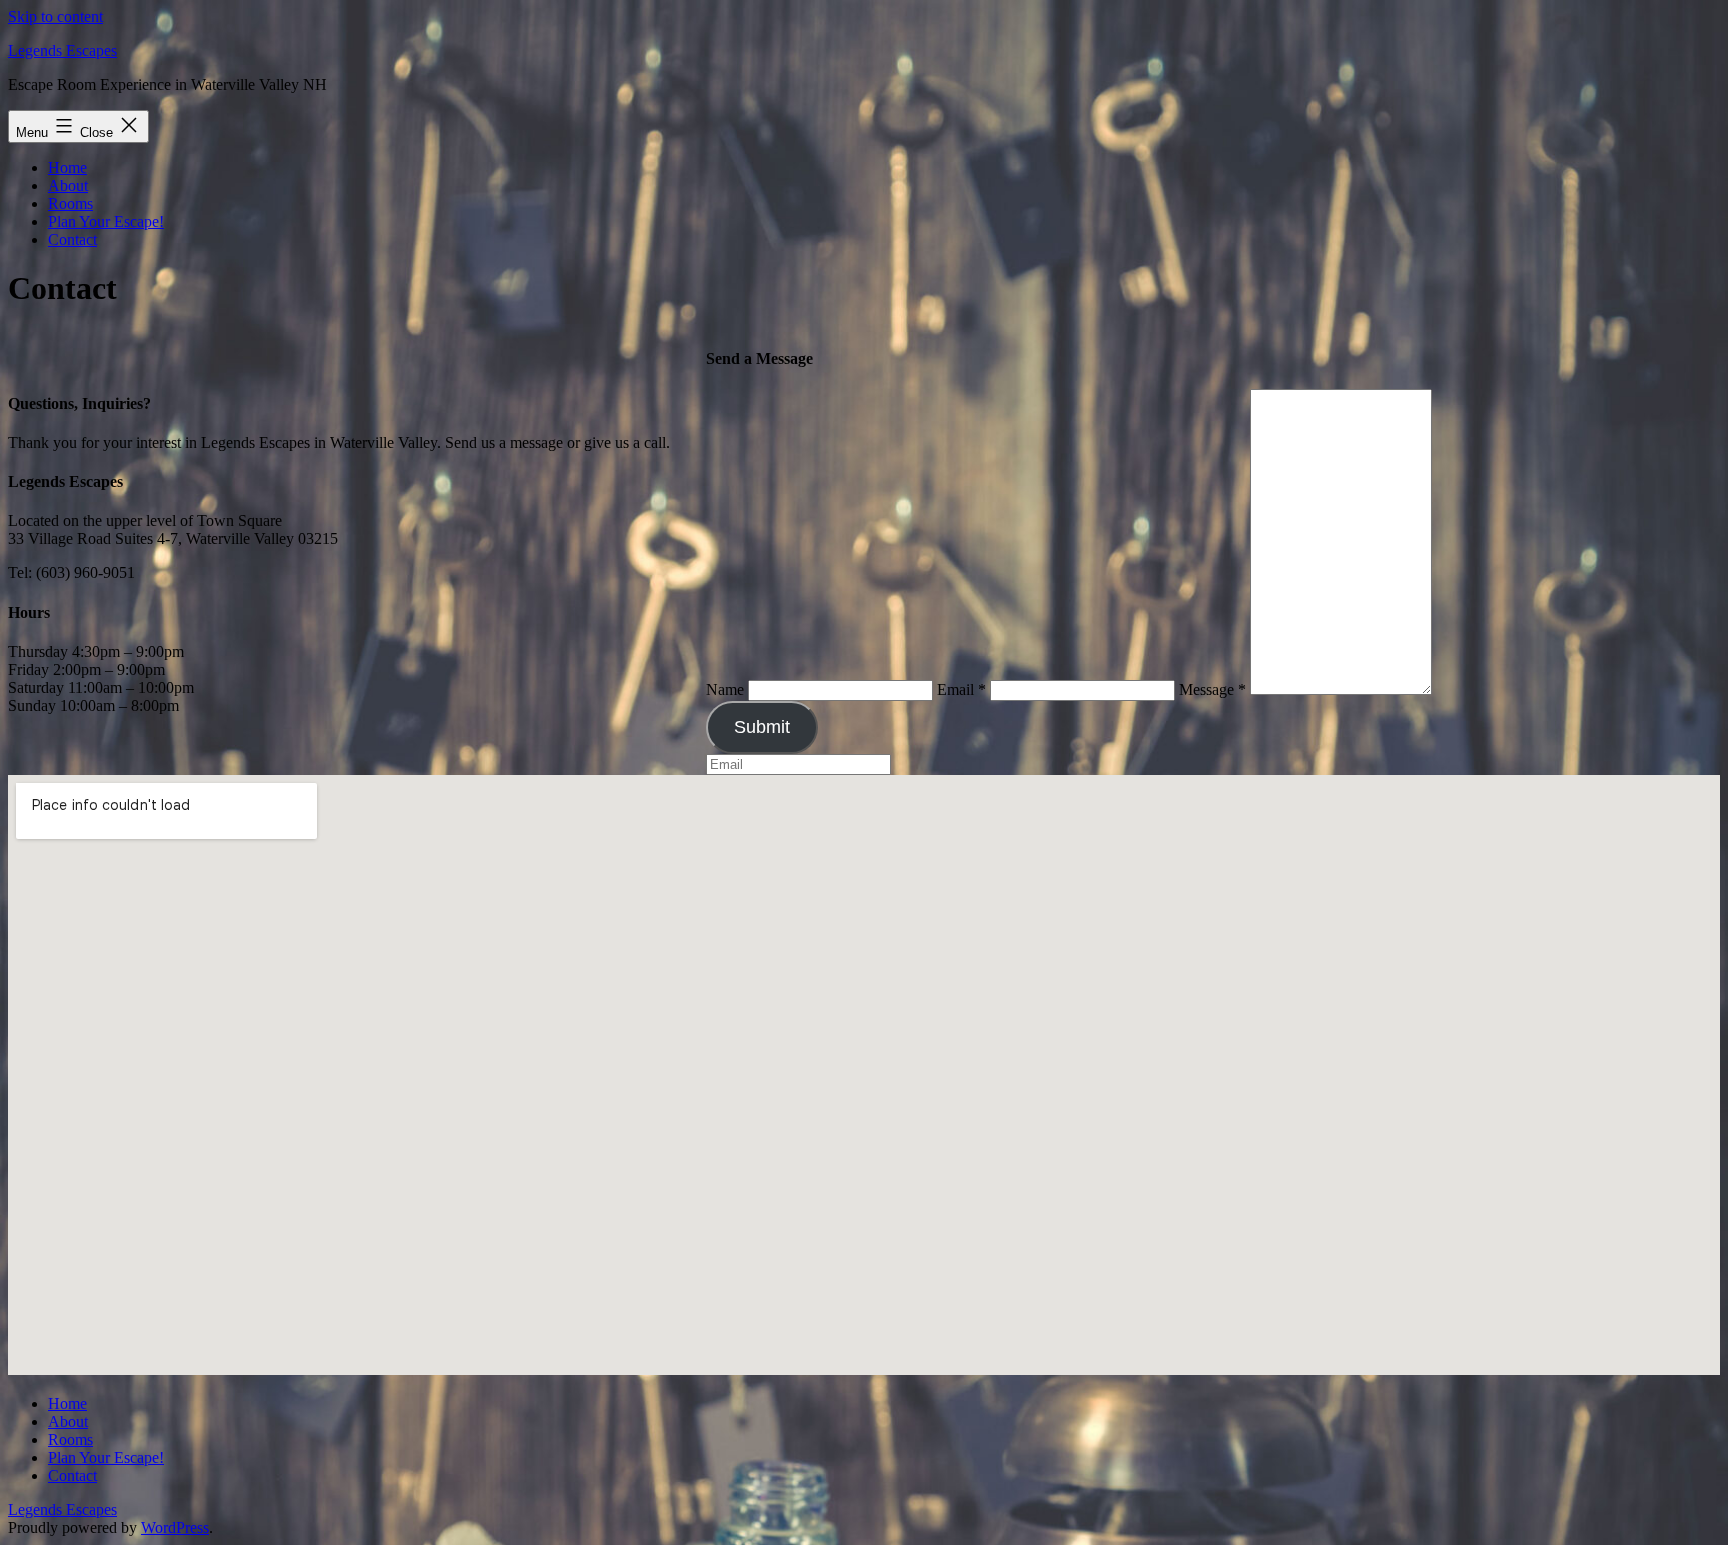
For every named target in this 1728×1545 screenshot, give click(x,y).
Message (1212, 689)
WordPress (175, 1527)
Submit (762, 727)
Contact (72, 239)
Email (961, 689)
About (68, 185)
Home (67, 167)
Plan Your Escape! (106, 221)
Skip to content (55, 16)
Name (725, 689)
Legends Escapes (62, 50)
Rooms (70, 203)
